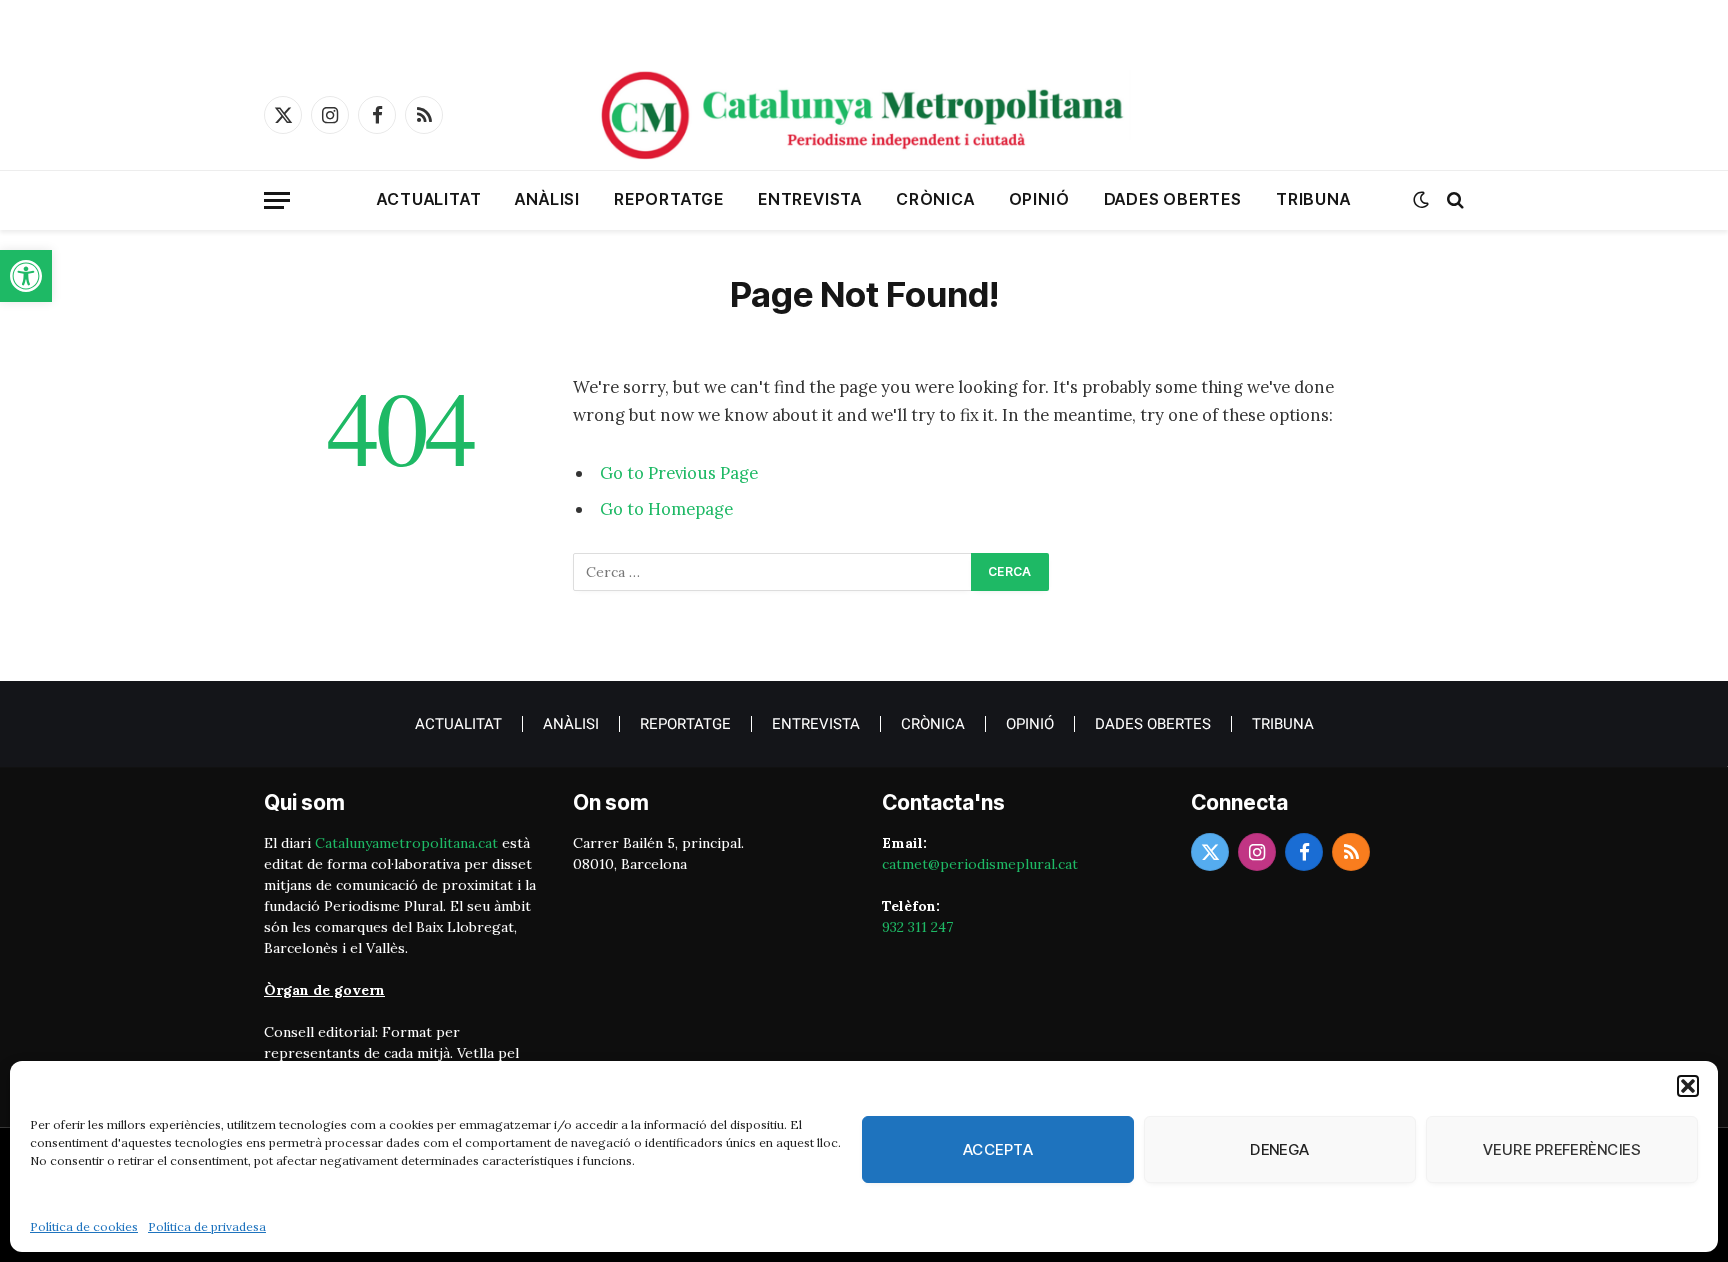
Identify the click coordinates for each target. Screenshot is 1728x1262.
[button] (26, 276)
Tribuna (1313, 199)
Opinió (1039, 199)
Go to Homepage (666, 509)
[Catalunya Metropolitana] (864, 115)
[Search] (1453, 200)
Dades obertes (1173, 199)
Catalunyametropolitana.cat (406, 843)
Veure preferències (1562, 1149)
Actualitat (429, 199)
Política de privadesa (207, 1226)
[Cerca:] (773, 572)
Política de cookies (84, 1226)
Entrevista (810, 199)
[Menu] (277, 200)
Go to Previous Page (679, 473)
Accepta (998, 1149)
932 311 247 (917, 927)
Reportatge (669, 199)
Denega (1280, 1149)
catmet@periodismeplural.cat (980, 864)
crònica (935, 199)
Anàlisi (547, 199)
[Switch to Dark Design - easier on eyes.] (1421, 200)
